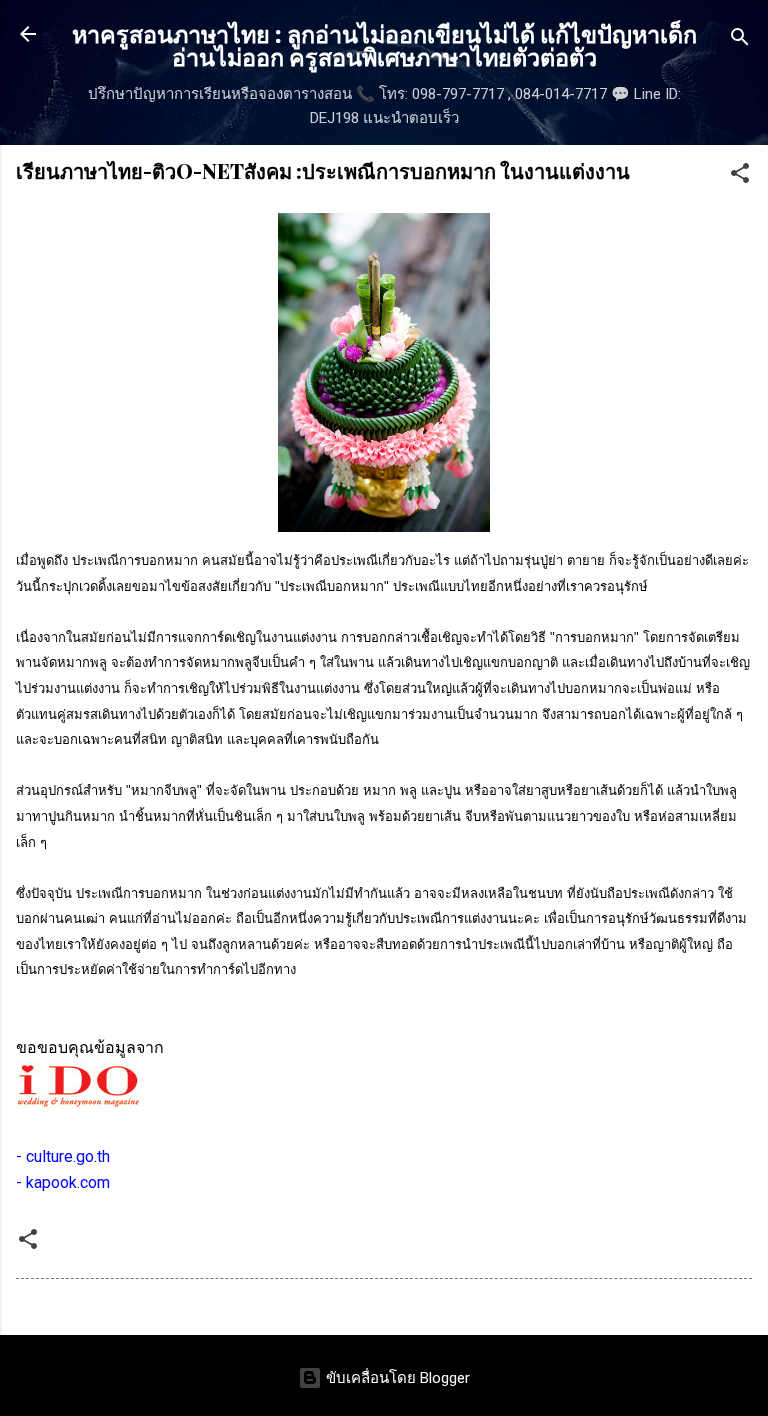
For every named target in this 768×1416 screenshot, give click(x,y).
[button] (740, 176)
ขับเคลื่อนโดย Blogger (396, 1378)
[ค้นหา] (740, 40)
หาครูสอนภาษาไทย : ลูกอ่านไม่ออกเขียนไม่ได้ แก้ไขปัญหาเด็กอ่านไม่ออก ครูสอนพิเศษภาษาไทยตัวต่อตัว (384, 45)
